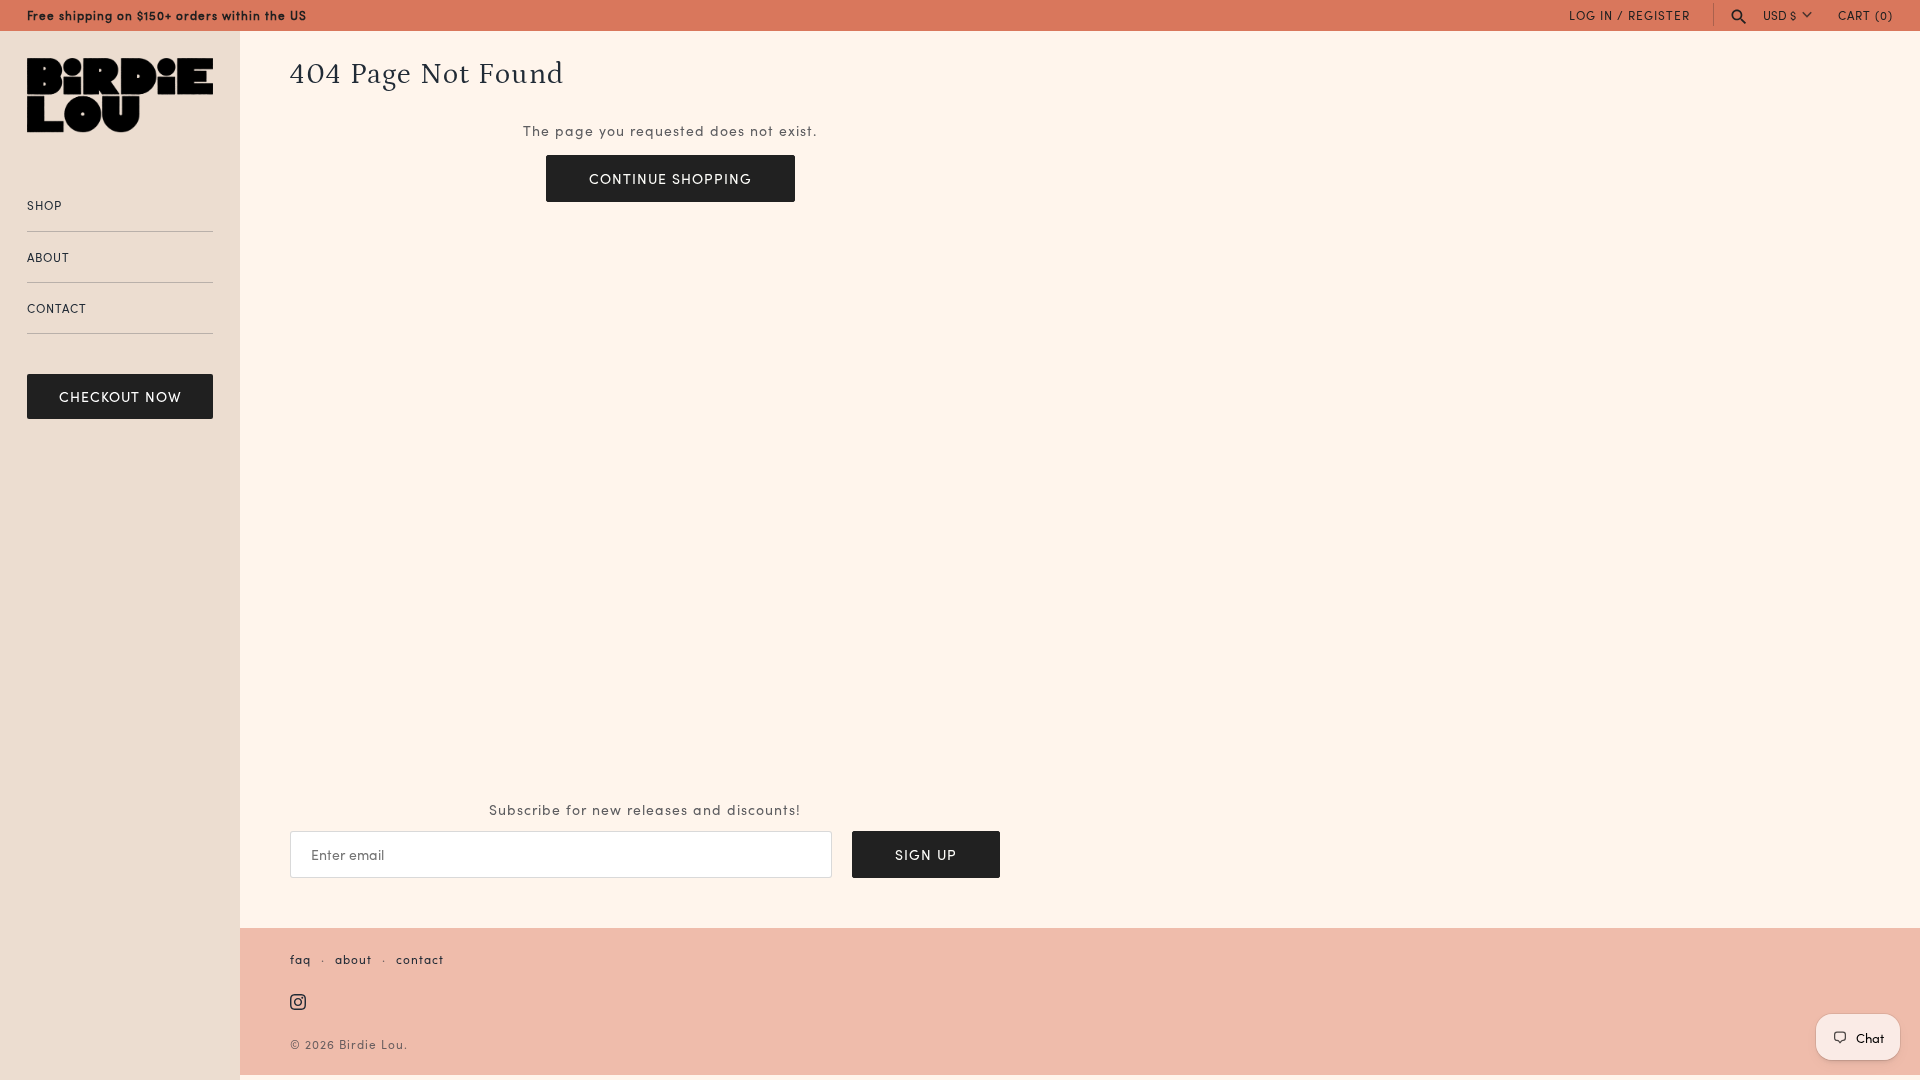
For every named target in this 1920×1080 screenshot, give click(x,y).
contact (420, 958)
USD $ (1779, 15)
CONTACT (57, 307)
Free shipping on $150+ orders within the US (167, 14)
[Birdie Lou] (120, 96)
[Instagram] (298, 1003)
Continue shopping (670, 178)
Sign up (926, 854)
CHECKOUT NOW (120, 396)
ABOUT (48, 256)
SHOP (44, 204)
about (353, 958)
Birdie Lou (371, 1043)
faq (300, 958)
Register (1659, 14)
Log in (1591, 14)
